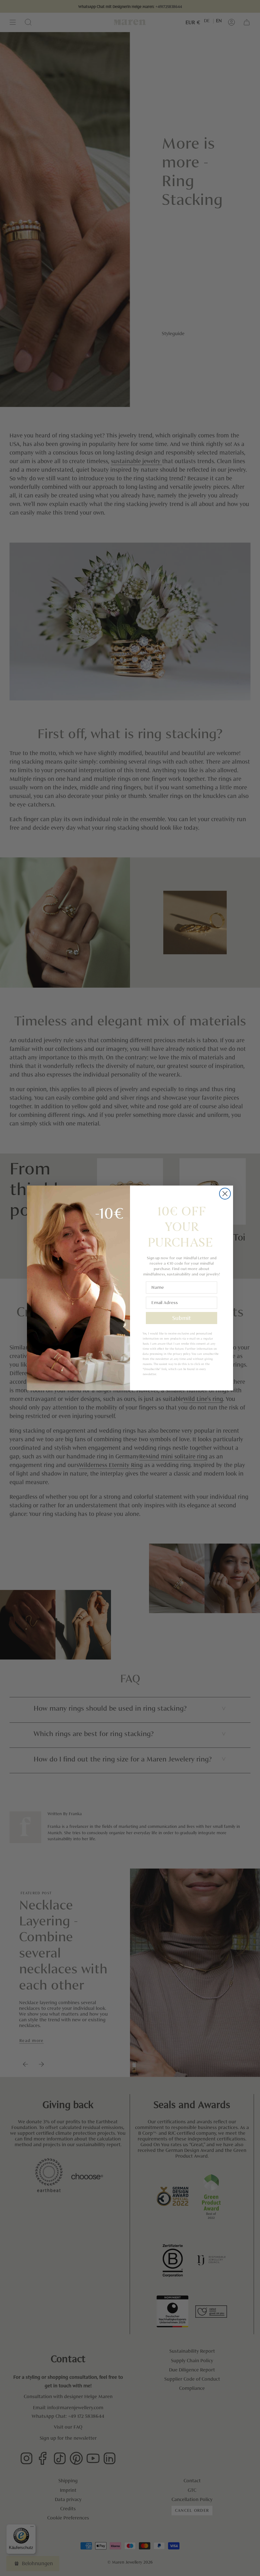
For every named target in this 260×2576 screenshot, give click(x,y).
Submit (182, 1318)
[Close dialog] (225, 1194)
